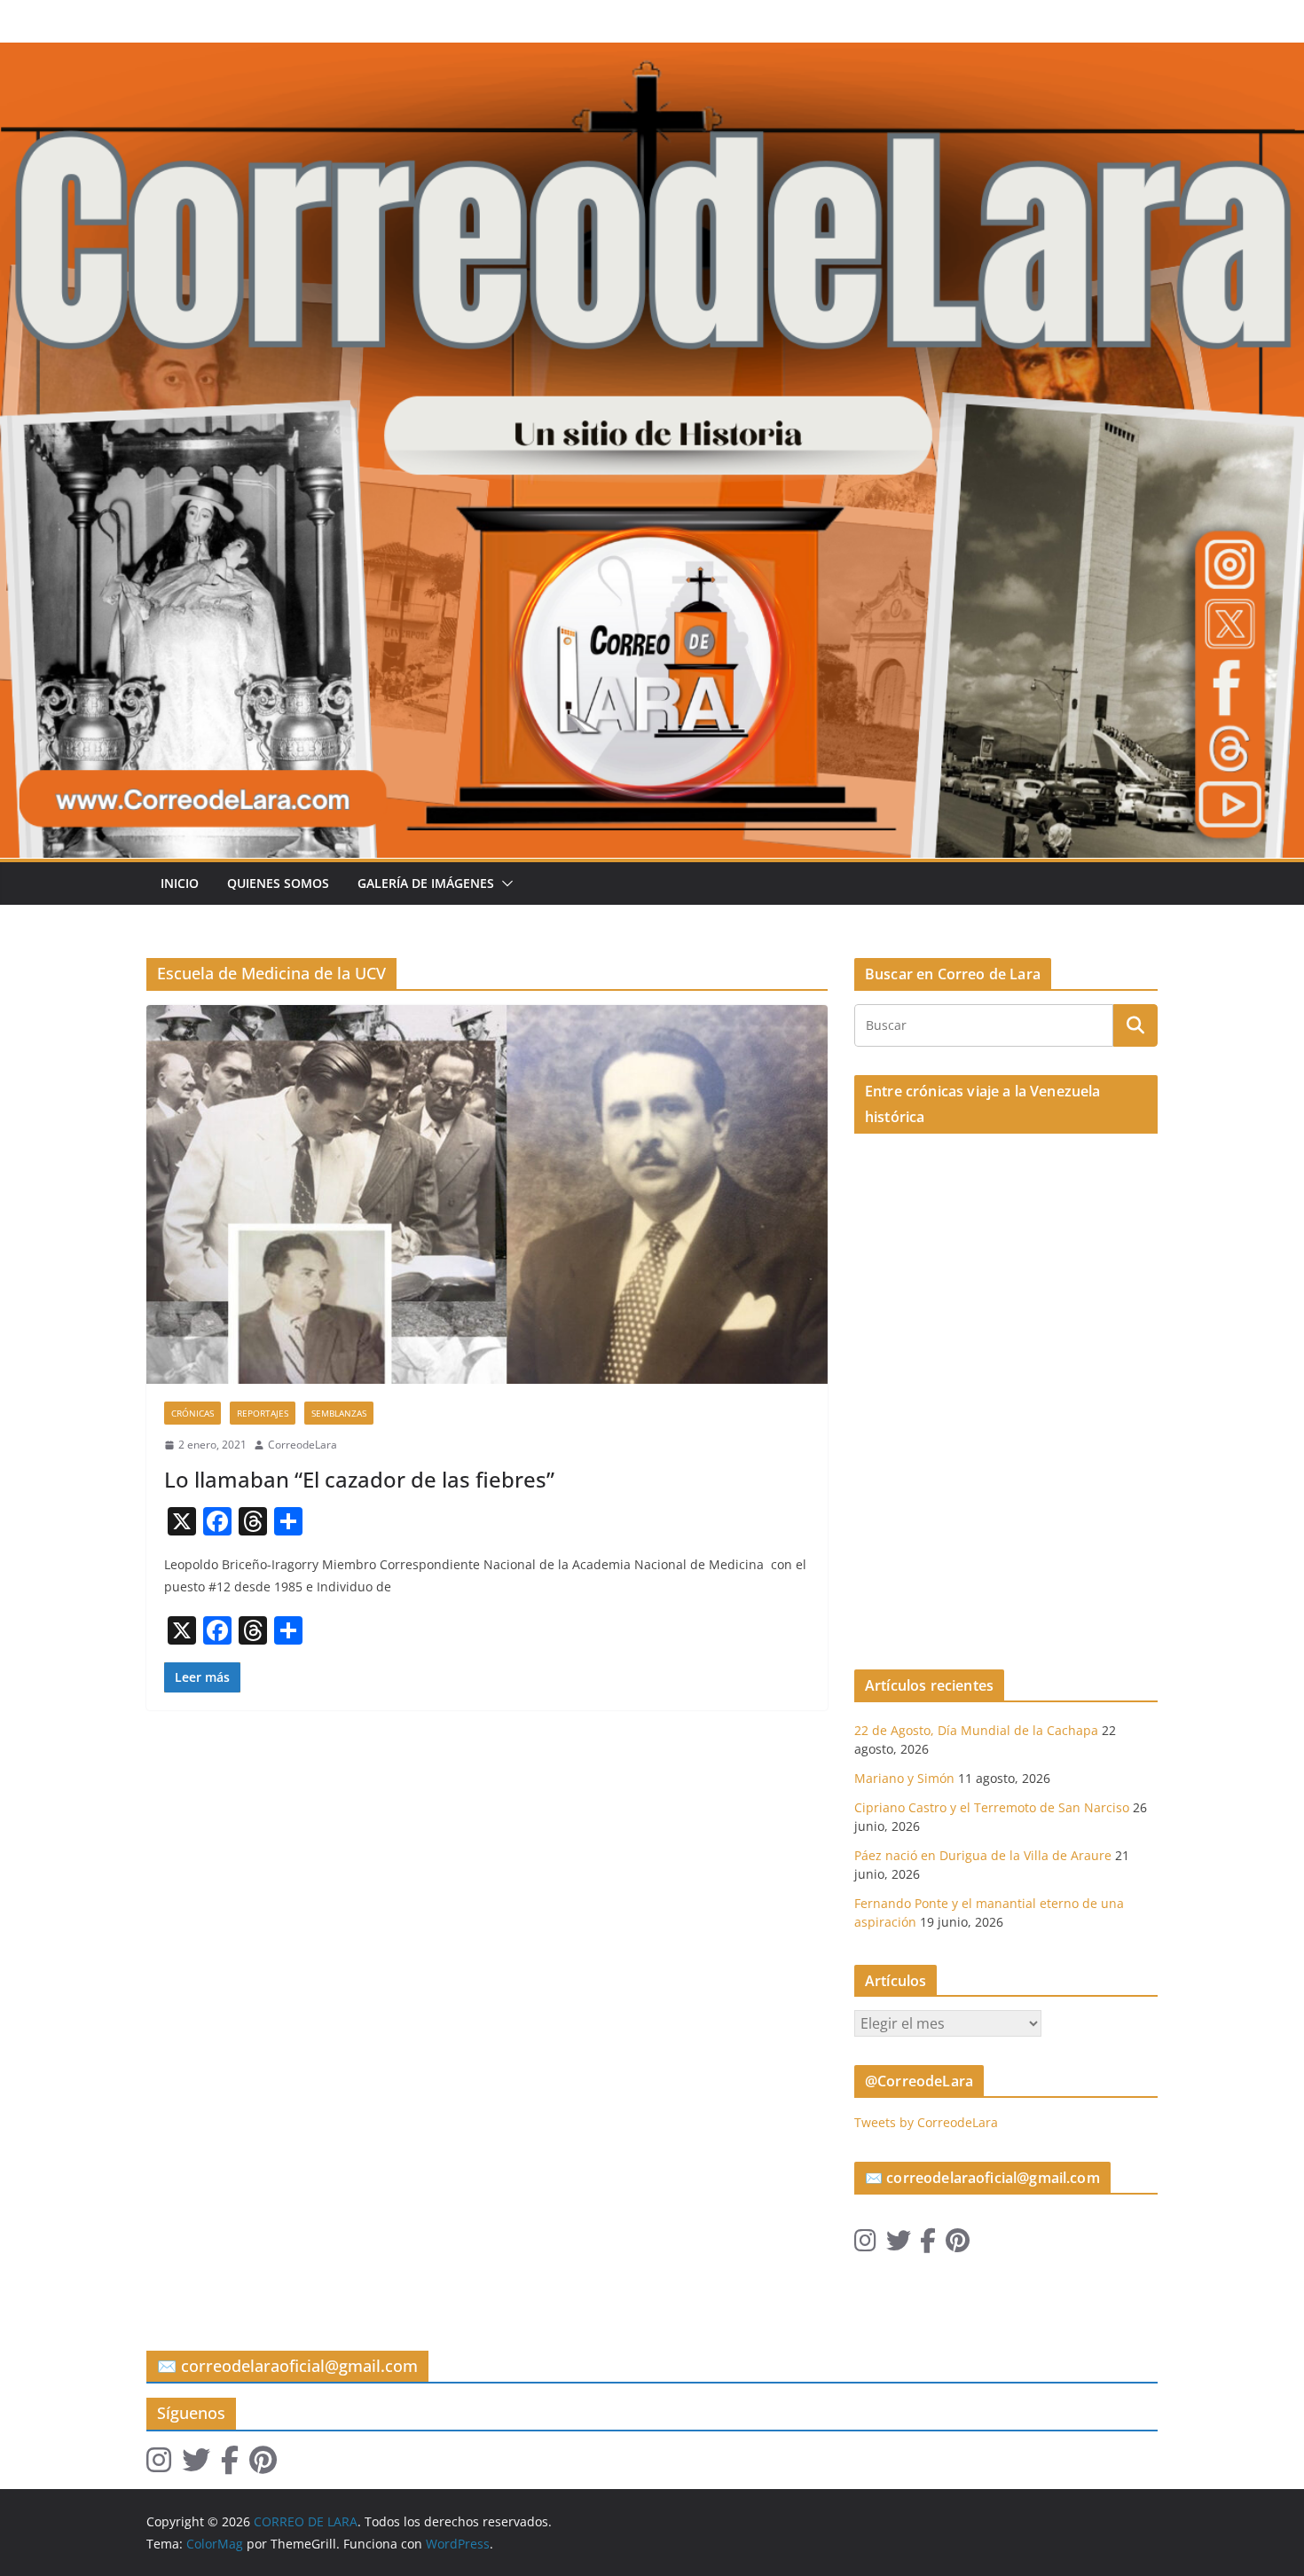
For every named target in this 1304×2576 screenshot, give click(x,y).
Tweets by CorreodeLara (926, 2122)
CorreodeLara (302, 1445)
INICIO (180, 883)
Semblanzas (339, 1413)
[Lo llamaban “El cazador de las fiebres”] (487, 1194)
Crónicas (192, 1413)
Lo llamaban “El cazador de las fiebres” (359, 1479)
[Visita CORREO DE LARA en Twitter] (899, 2245)
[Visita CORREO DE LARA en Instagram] (865, 2245)
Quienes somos (278, 883)
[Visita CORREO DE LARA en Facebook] (928, 2245)
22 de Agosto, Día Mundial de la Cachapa (976, 1730)
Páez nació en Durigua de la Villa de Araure (983, 1855)
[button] (504, 884)
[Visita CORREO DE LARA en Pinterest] (958, 2245)
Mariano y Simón (904, 1778)
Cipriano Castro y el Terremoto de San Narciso (992, 1807)
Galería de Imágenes (426, 883)
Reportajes (263, 1413)
